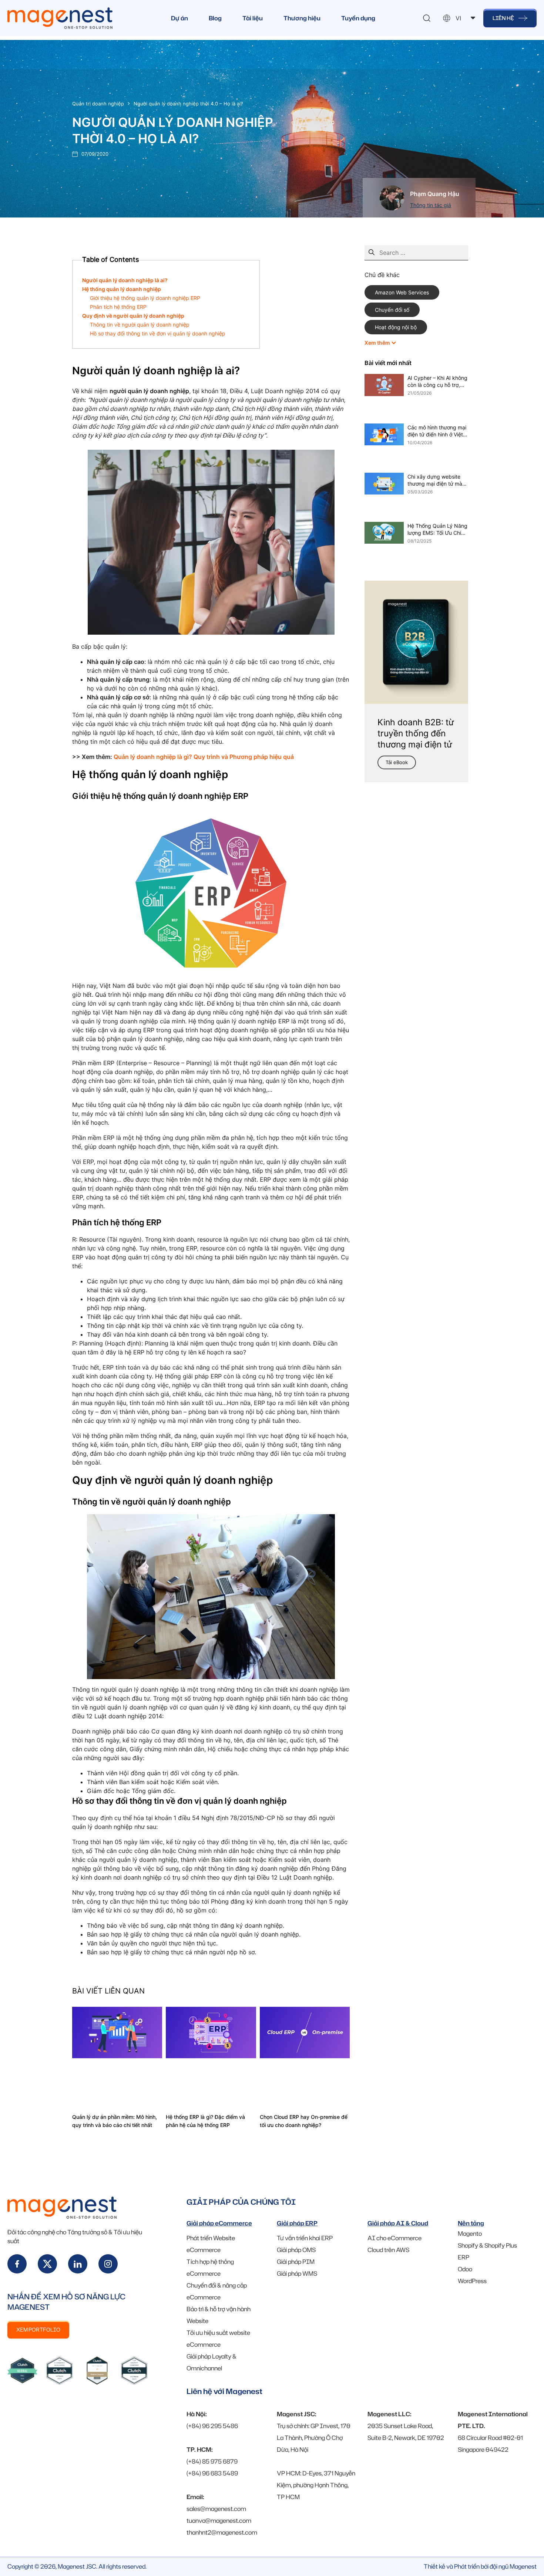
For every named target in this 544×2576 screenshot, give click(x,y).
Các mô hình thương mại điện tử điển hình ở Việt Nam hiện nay (437, 431)
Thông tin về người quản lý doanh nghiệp (140, 325)
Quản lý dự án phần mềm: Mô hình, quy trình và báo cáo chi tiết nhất (115, 2121)
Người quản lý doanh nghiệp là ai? (125, 280)
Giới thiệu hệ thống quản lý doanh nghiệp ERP (145, 298)
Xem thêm (378, 343)
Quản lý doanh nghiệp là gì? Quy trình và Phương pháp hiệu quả (204, 757)
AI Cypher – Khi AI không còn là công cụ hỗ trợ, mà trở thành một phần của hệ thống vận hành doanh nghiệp (437, 382)
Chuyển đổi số (392, 310)
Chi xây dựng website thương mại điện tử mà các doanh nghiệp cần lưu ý (435, 480)
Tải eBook (397, 762)
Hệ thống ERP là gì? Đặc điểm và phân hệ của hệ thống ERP (205, 2121)
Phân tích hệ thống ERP (118, 307)
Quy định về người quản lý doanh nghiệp (133, 316)
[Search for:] (416, 253)
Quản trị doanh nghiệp (98, 104)
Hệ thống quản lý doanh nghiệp (122, 289)
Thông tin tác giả (431, 205)
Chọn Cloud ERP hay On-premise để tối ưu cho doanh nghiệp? (304, 2121)
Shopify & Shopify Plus (487, 2245)
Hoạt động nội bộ (396, 327)
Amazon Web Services (402, 292)
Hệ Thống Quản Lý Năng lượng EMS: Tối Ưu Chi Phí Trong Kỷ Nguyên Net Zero (437, 530)
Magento (470, 2234)
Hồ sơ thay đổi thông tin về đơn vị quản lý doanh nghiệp (158, 333)
